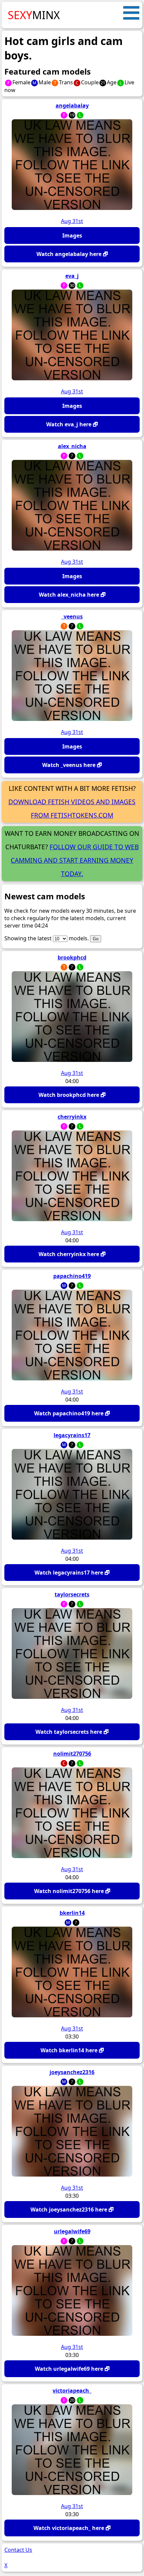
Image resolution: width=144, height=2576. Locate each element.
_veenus (72, 616)
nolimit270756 (72, 1754)
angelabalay (72, 105)
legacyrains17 (72, 1435)
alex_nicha (72, 446)
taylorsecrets (72, 1594)
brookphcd (72, 957)
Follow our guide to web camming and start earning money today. (75, 860)
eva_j (72, 276)
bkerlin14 (72, 1913)
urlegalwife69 (72, 2231)
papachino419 (72, 1276)
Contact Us (18, 2550)
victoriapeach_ (72, 2391)
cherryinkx (72, 1117)
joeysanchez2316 (72, 2072)
